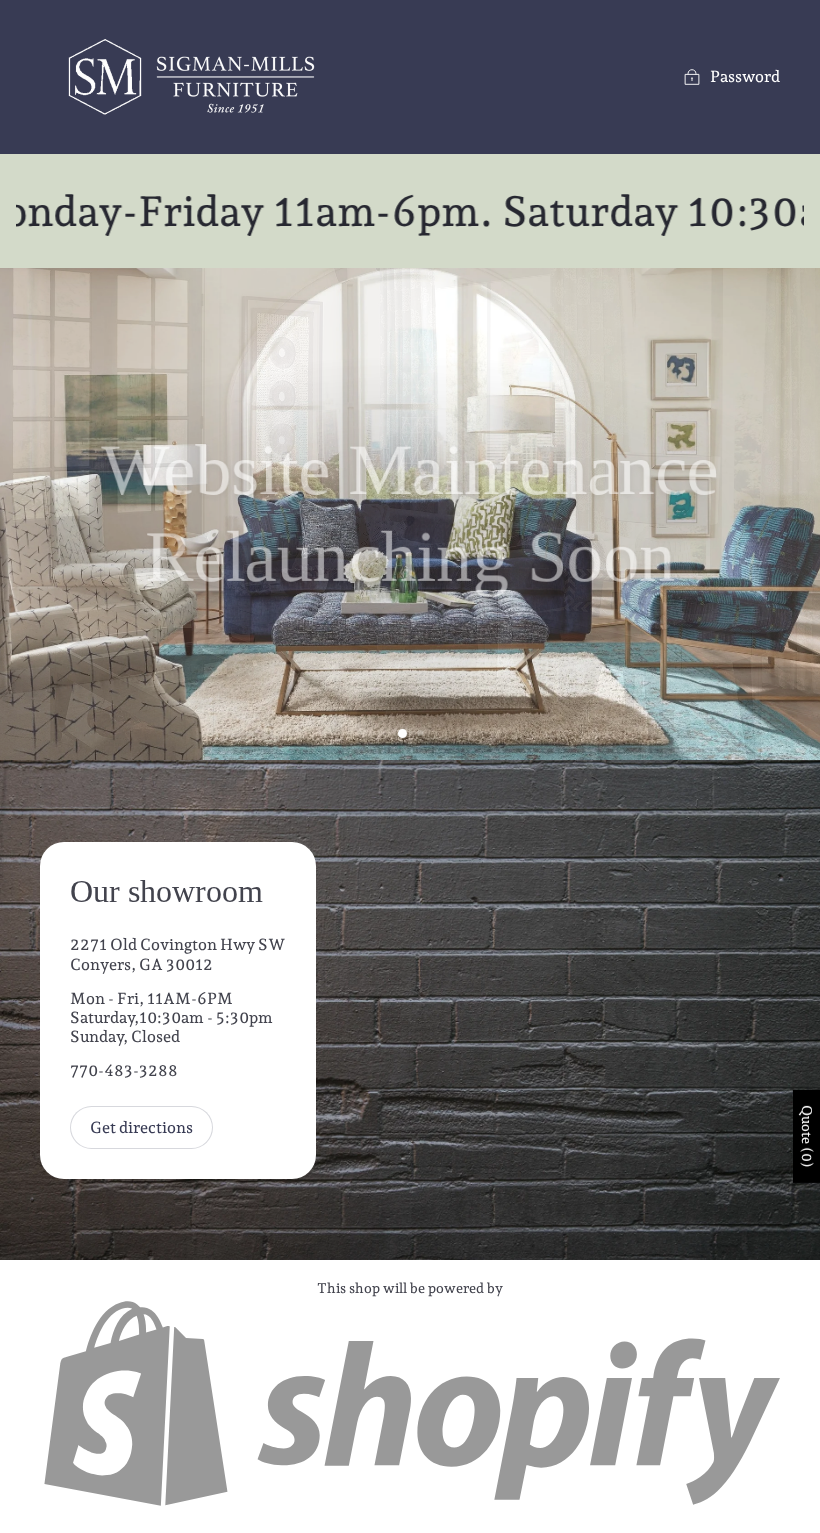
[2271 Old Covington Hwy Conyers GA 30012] (410, 1010)
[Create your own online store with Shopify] (410, 1504)
